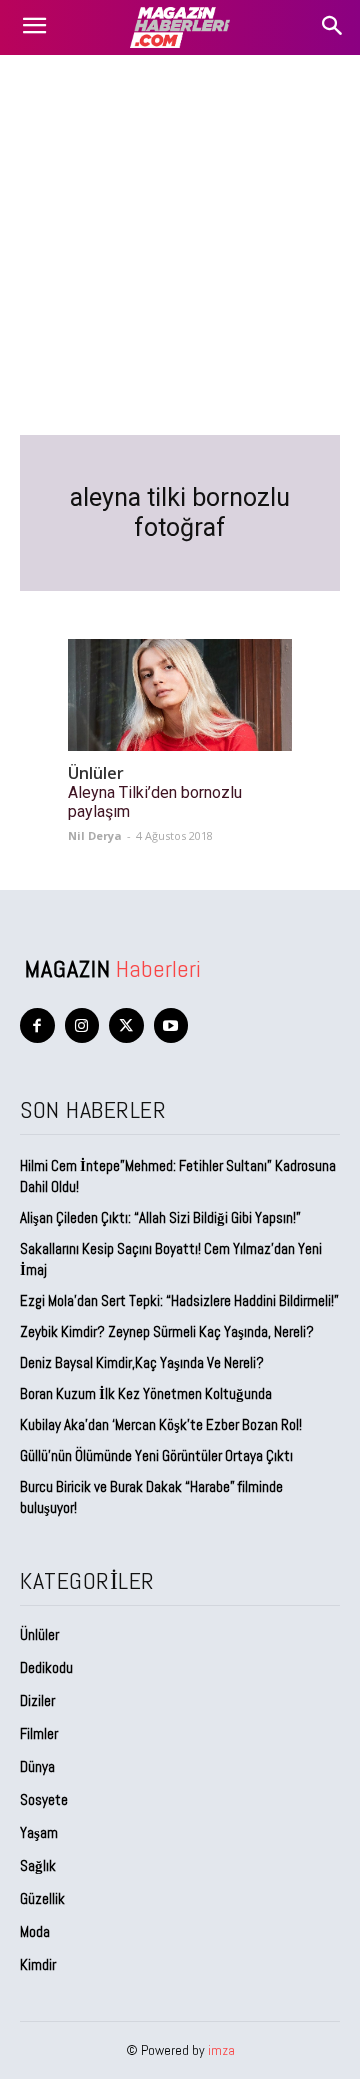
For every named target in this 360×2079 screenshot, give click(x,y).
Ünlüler (96, 773)
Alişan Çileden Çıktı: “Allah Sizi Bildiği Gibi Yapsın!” (160, 1217)
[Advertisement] (180, 245)
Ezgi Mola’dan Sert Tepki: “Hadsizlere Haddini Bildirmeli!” (179, 1300)
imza (221, 2050)
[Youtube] (171, 1025)
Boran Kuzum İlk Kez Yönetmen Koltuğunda (146, 1393)
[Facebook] (37, 1025)
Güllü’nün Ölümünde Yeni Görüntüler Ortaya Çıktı (156, 1455)
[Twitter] (126, 1025)
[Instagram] (82, 1025)
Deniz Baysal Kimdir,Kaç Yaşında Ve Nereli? (142, 1362)
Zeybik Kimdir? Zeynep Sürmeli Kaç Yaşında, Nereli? (167, 1331)
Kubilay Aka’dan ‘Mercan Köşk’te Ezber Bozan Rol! (161, 1424)
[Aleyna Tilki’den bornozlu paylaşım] (180, 695)
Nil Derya (95, 835)
